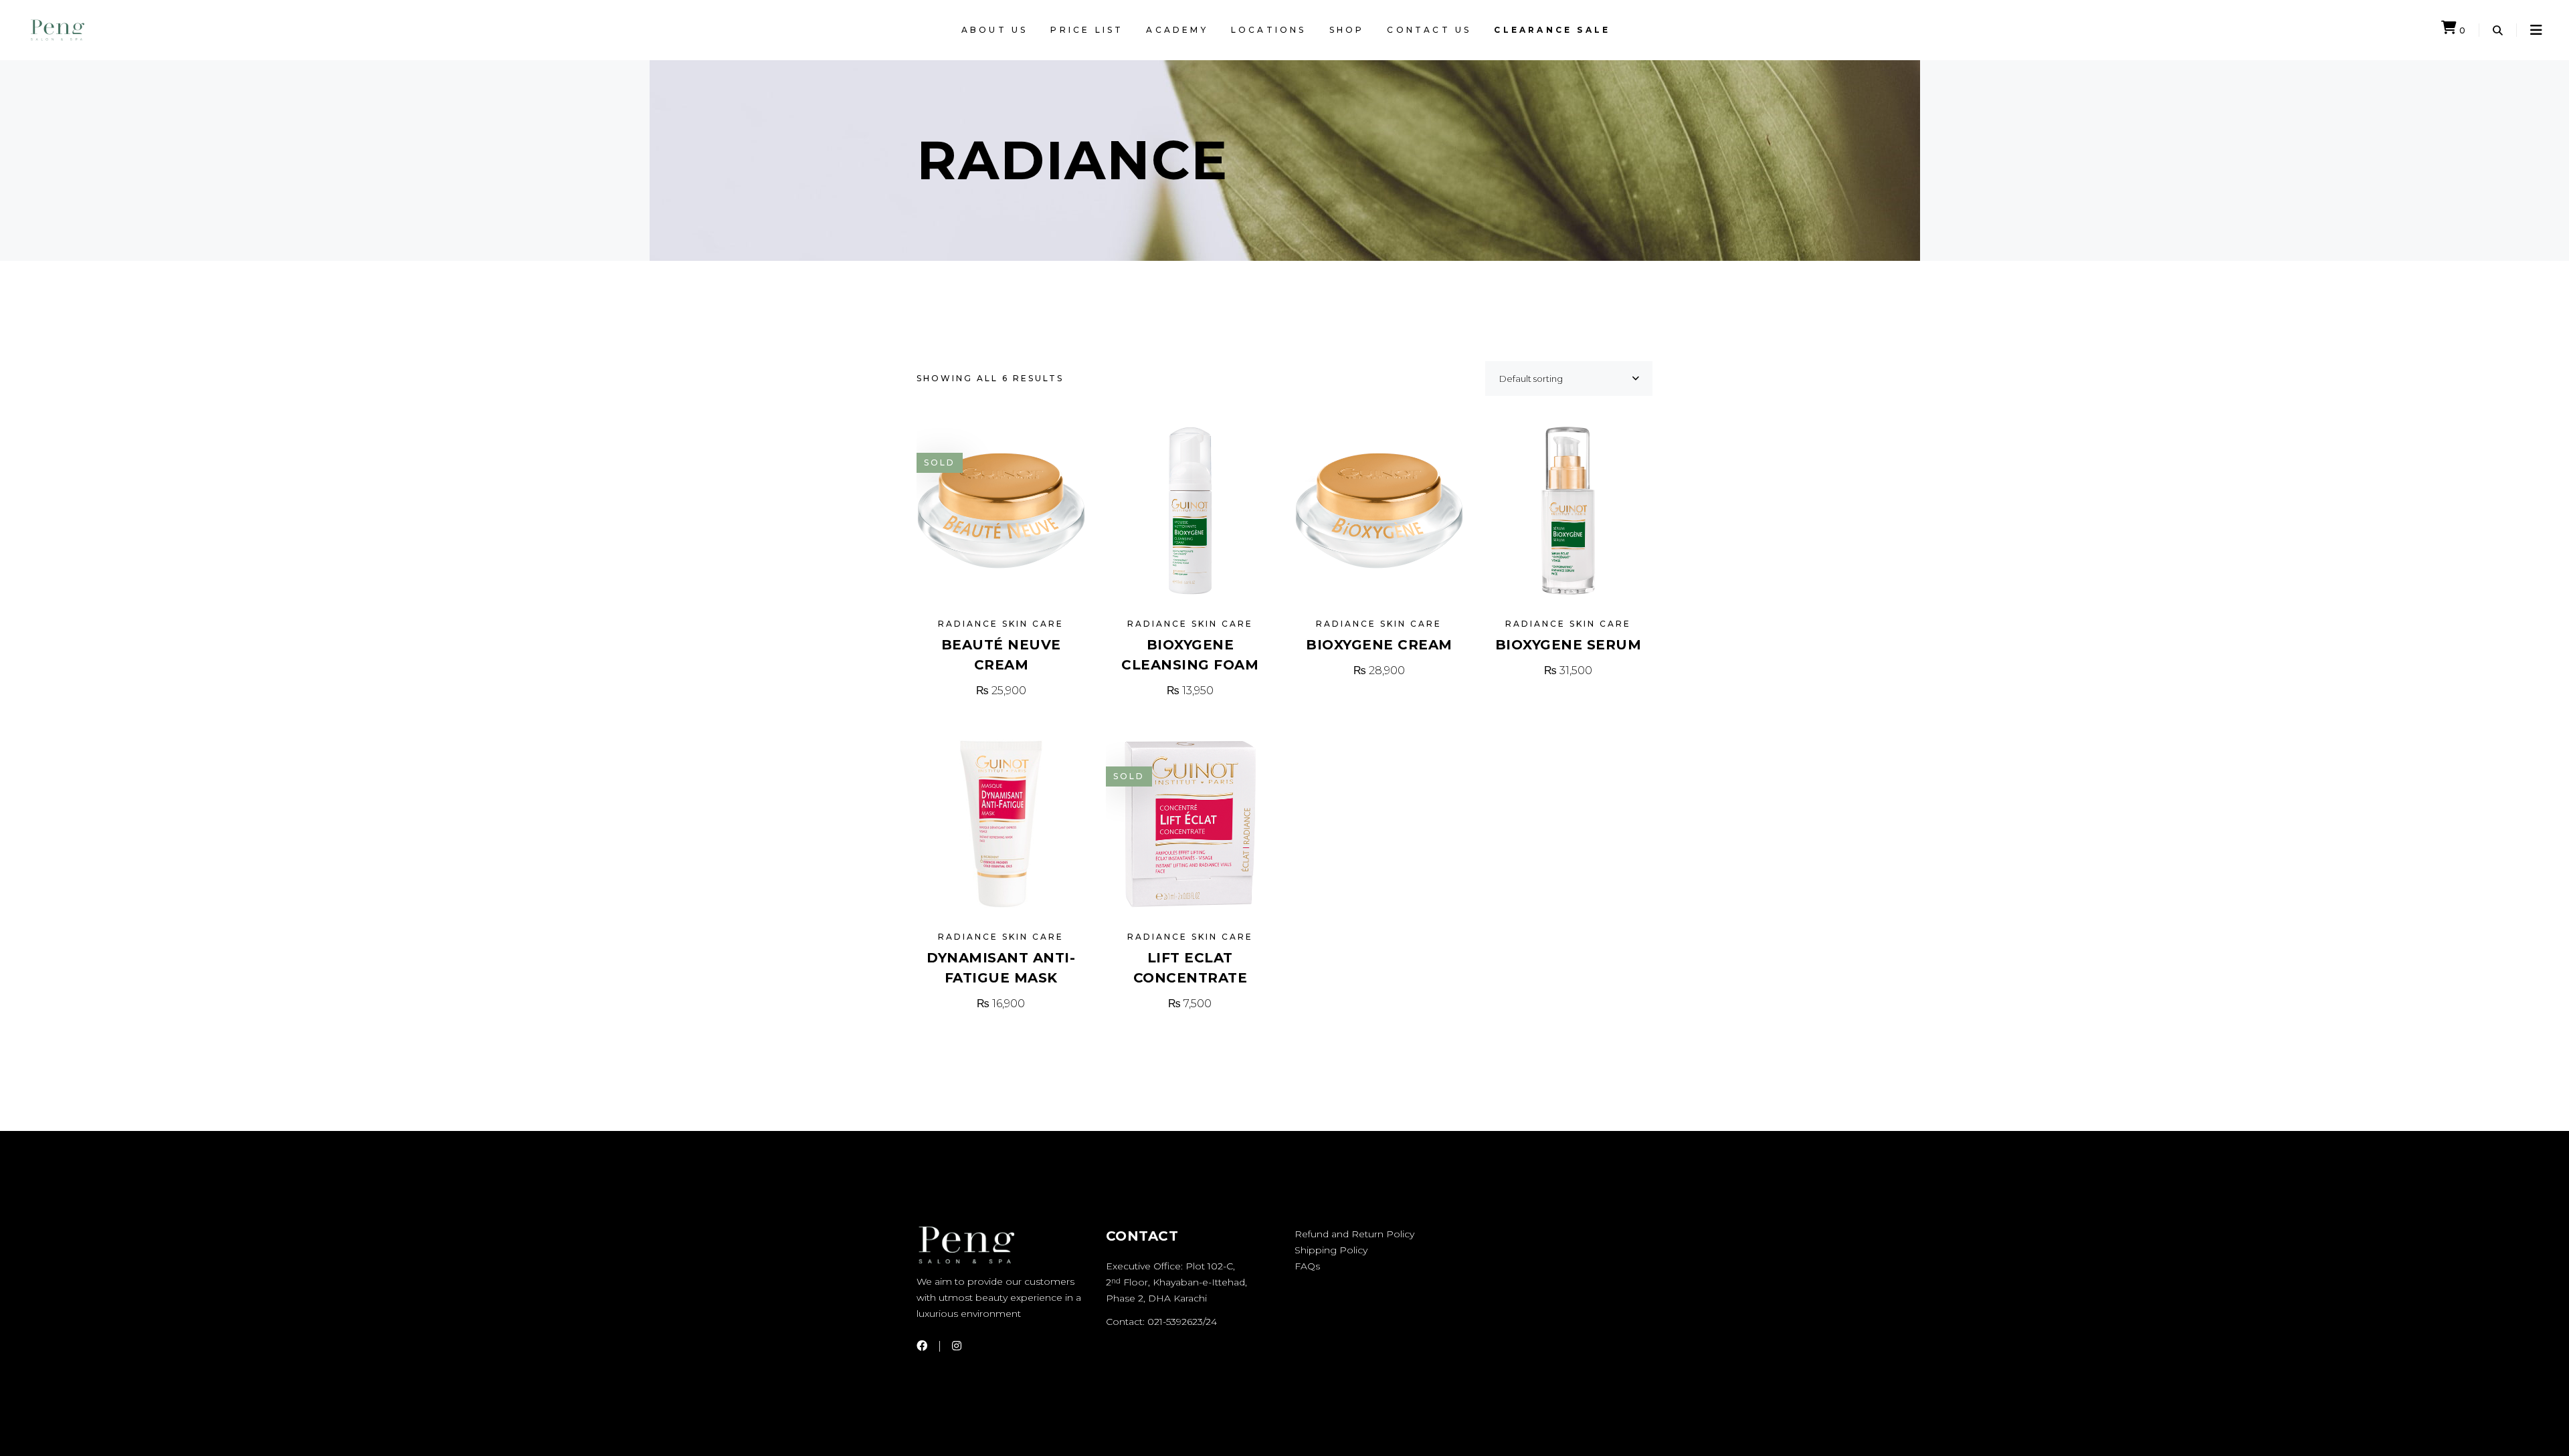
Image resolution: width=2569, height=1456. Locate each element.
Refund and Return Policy (1354, 1234)
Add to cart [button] (1190, 691)
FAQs (1307, 1266)
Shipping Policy (1331, 1250)
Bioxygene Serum (1568, 645)
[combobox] (1569, 379)
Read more (1001, 691)
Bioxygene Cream (1379, 645)
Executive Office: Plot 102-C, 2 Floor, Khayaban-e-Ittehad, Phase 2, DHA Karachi (1176, 1282)
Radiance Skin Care (1001, 624)
